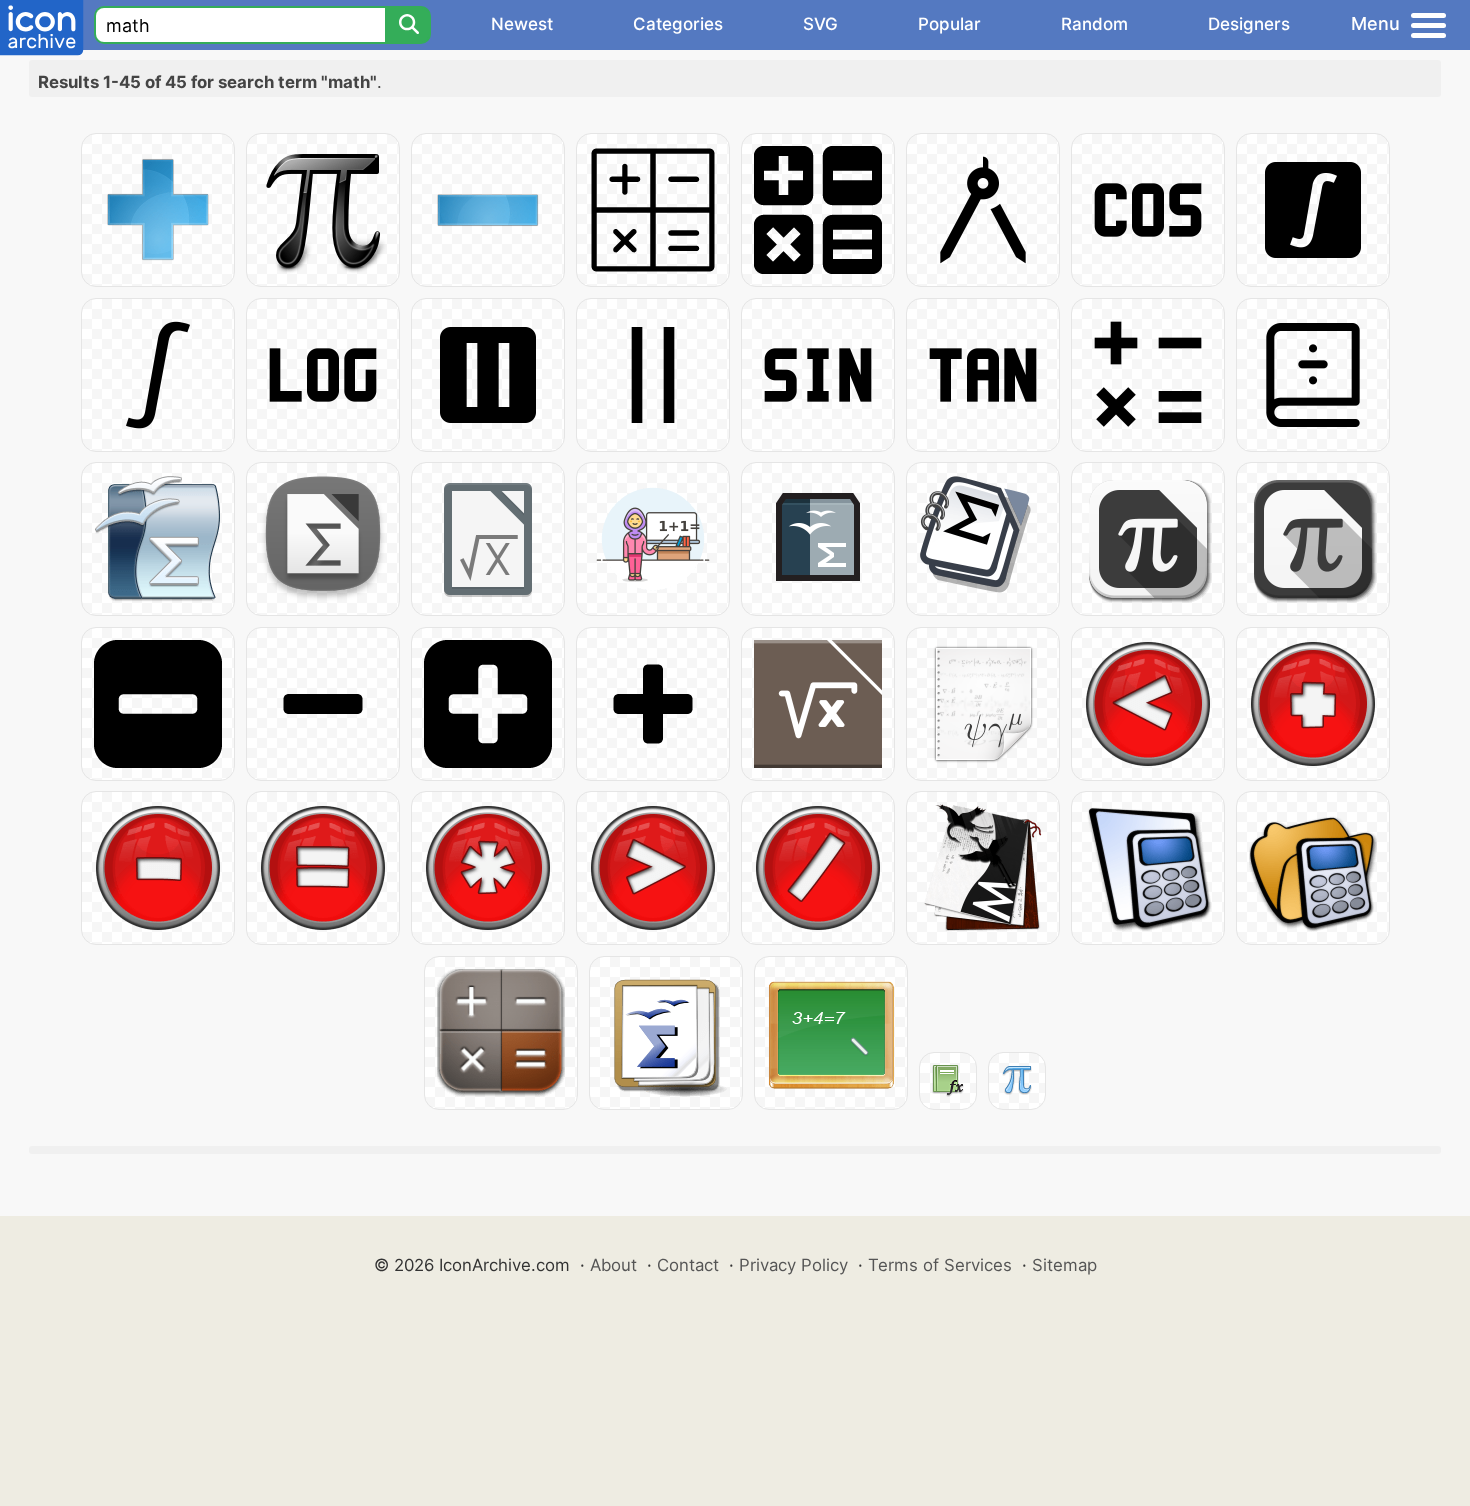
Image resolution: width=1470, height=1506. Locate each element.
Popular (949, 24)
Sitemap (1064, 1265)
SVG (820, 24)
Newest (522, 24)
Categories (678, 24)
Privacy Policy (793, 1265)
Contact (688, 1265)
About (613, 1265)
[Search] (408, 25)
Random (1094, 24)
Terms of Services (940, 1265)
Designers (1249, 24)
